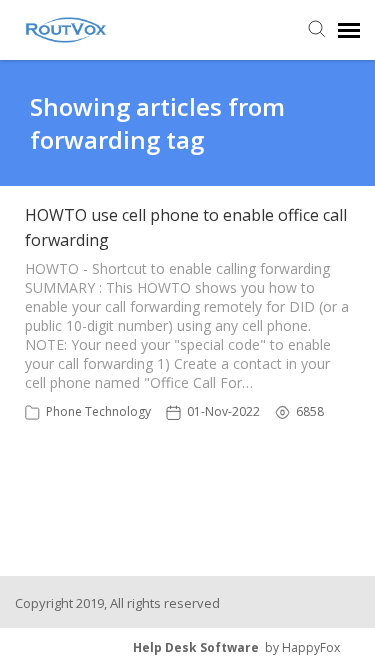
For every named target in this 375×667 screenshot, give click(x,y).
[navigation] (349, 30)
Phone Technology (98, 411)
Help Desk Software (196, 647)
